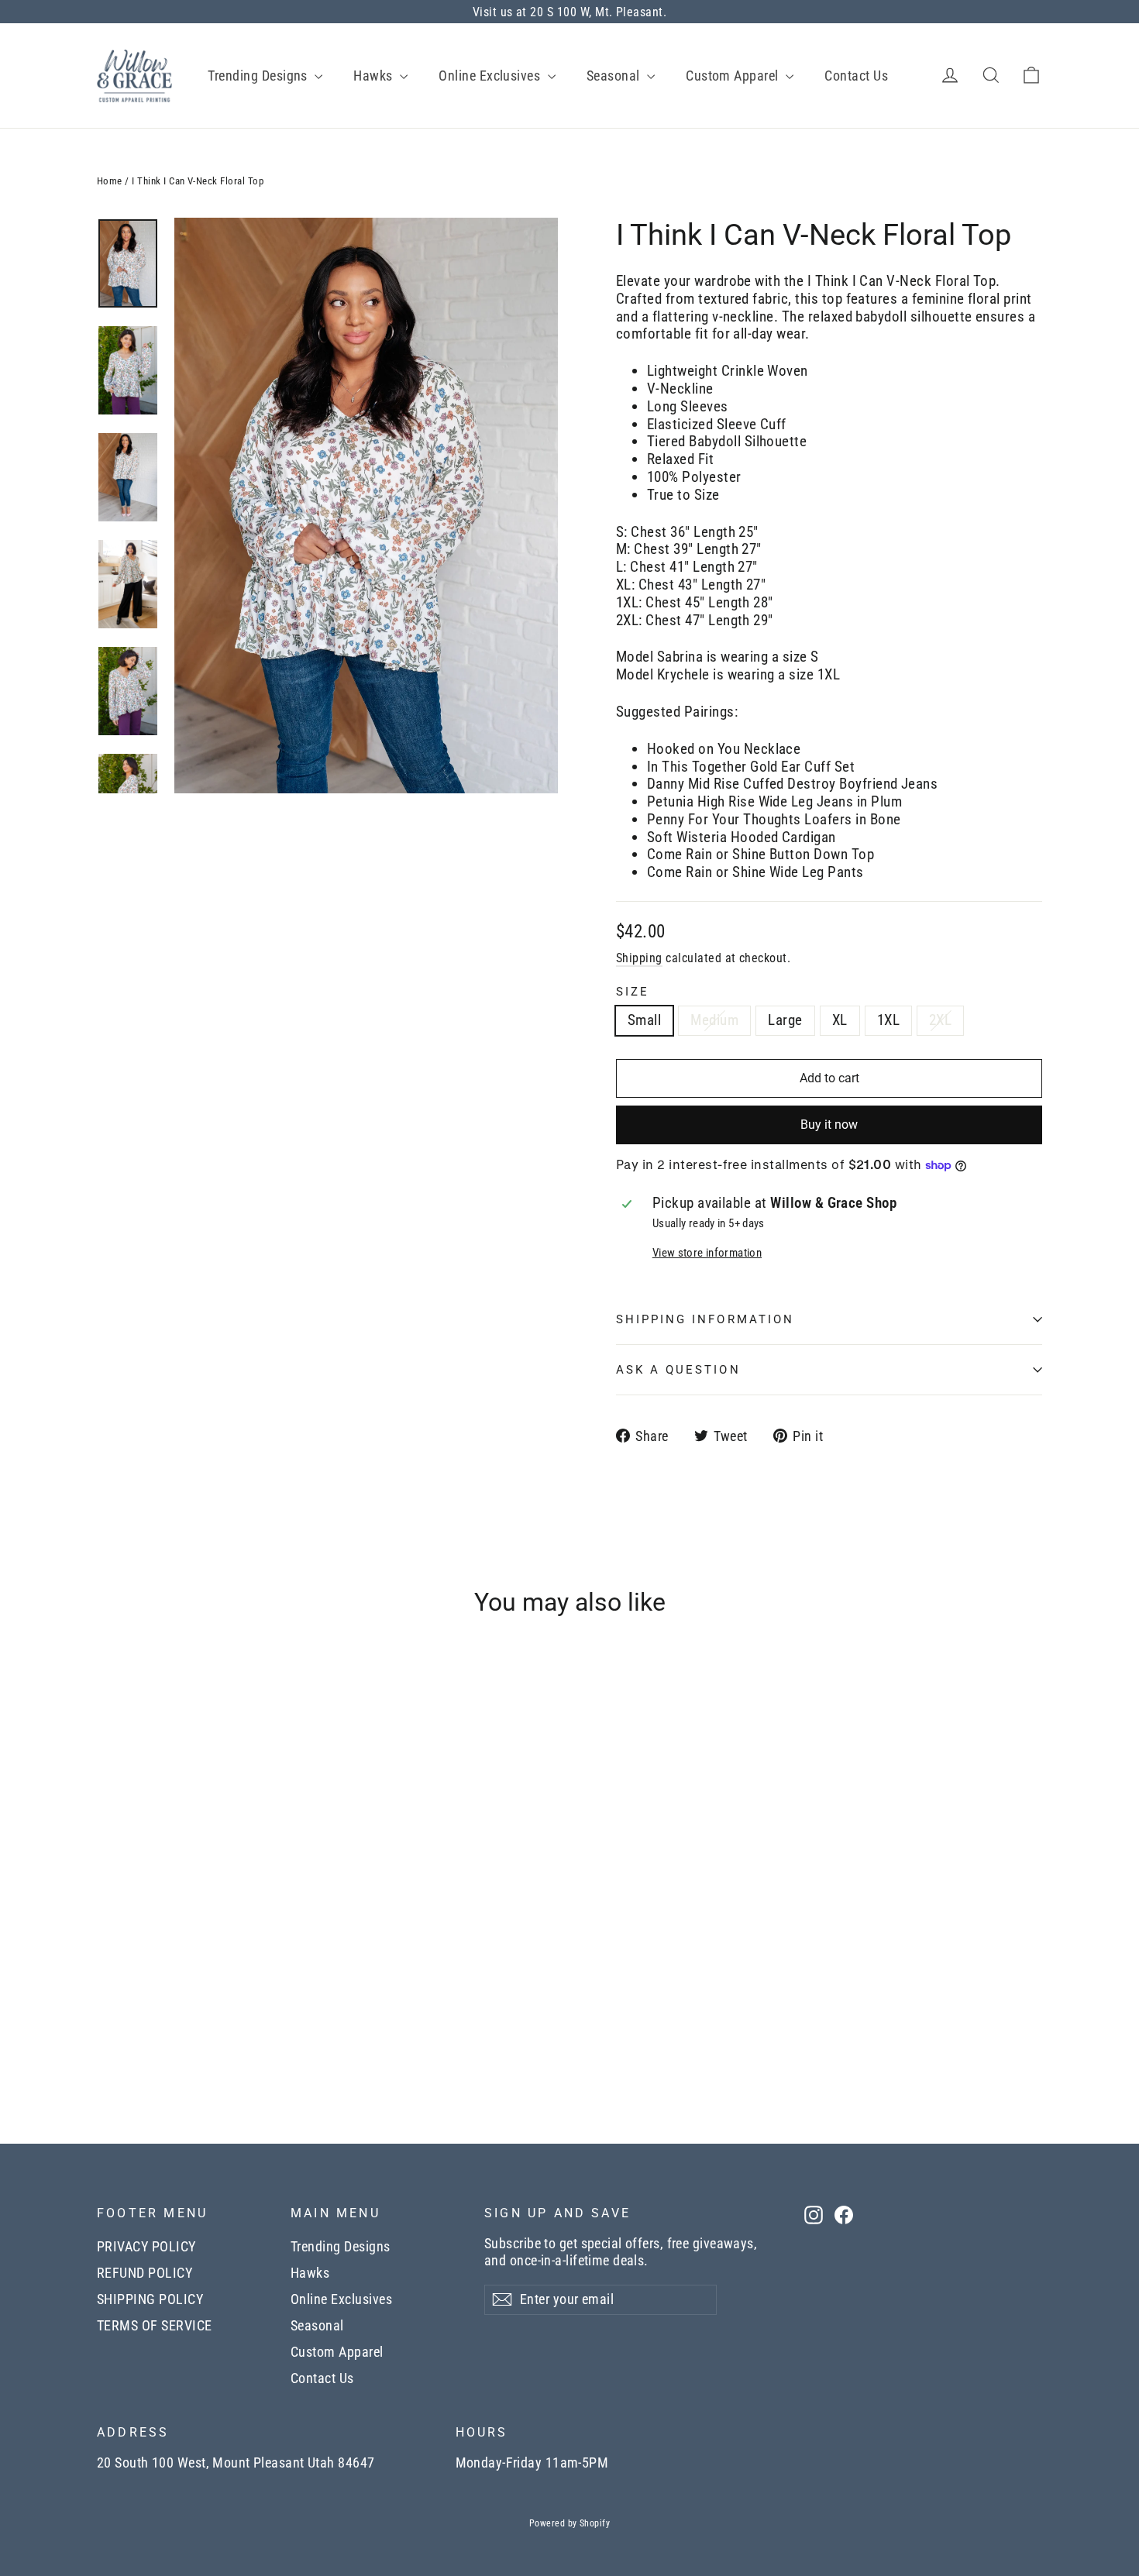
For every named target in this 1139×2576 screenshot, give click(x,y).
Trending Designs (259, 76)
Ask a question (678, 1370)
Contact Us (856, 76)
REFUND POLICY (145, 2273)
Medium (714, 1020)
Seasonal (615, 76)
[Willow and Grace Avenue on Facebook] (844, 2215)
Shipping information (705, 1319)
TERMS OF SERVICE (155, 2326)
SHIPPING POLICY (150, 2299)
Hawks (375, 76)
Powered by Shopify (570, 2523)
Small (644, 1020)
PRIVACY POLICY (146, 2247)
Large (785, 1020)
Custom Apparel (734, 76)
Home (110, 181)
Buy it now (829, 1125)
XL (840, 1020)
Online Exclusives (491, 76)
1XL (888, 1020)
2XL (940, 1020)
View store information (707, 1253)
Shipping (639, 958)
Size (633, 992)
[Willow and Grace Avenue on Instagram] (814, 2215)
